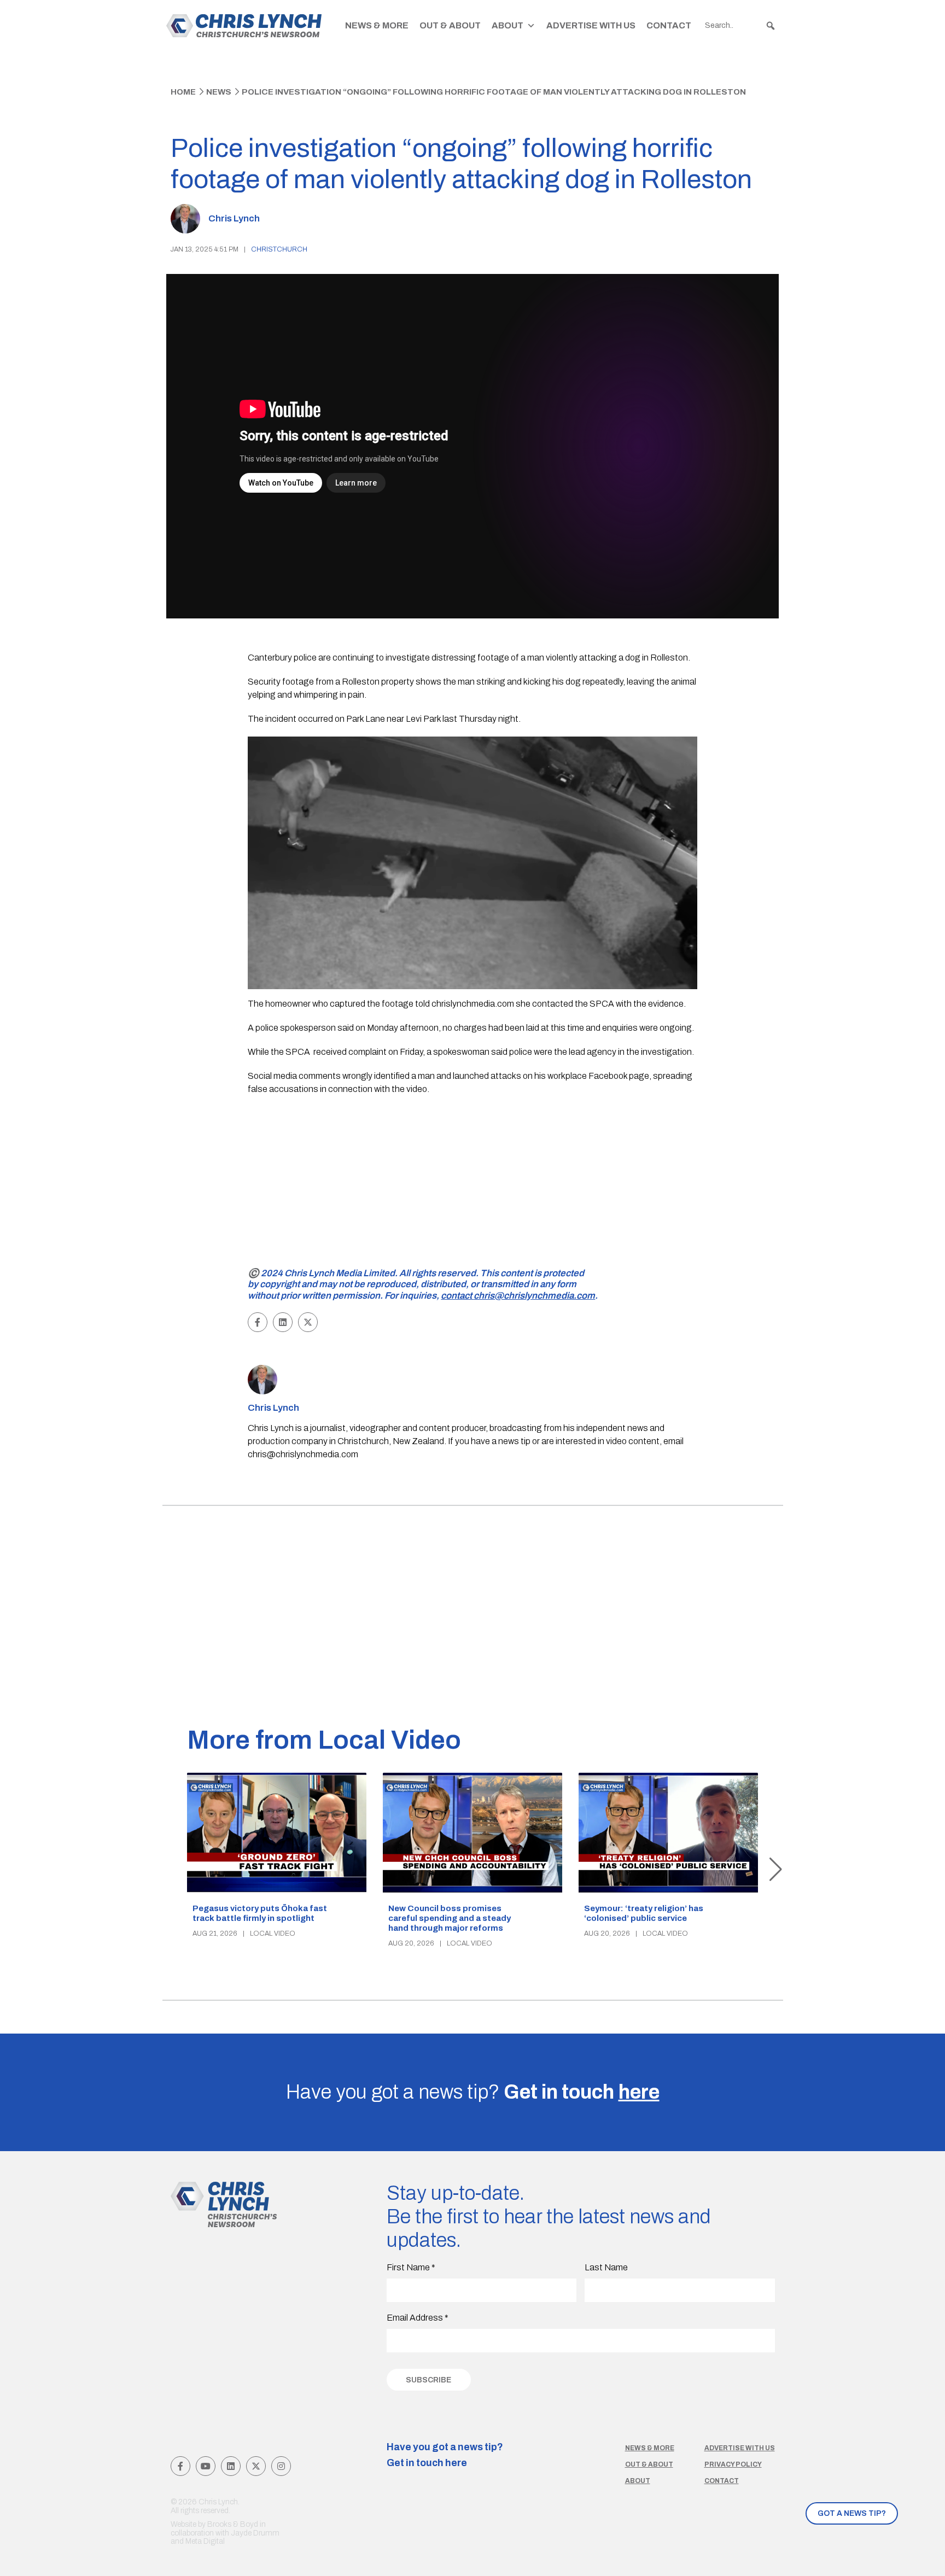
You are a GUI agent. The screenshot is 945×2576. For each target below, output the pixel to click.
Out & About (450, 25)
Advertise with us (740, 2448)
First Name (411, 2267)
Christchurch (279, 249)
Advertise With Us (591, 25)
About (507, 25)
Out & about (649, 2464)
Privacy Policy (733, 2464)
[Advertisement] (473, 1183)
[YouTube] (206, 2466)
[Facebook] (180, 2466)
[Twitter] (256, 2466)
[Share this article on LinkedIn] (283, 1322)
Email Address (418, 2318)
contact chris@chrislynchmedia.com (518, 1296)
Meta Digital (205, 2541)
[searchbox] (740, 26)
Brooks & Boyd (233, 2524)
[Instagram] (281, 2466)
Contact (669, 25)
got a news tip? (852, 2513)
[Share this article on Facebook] (258, 1322)
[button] (771, 26)
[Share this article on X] (308, 1322)
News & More (377, 25)
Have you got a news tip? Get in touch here (445, 2455)
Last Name (606, 2267)
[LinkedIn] (231, 2466)
